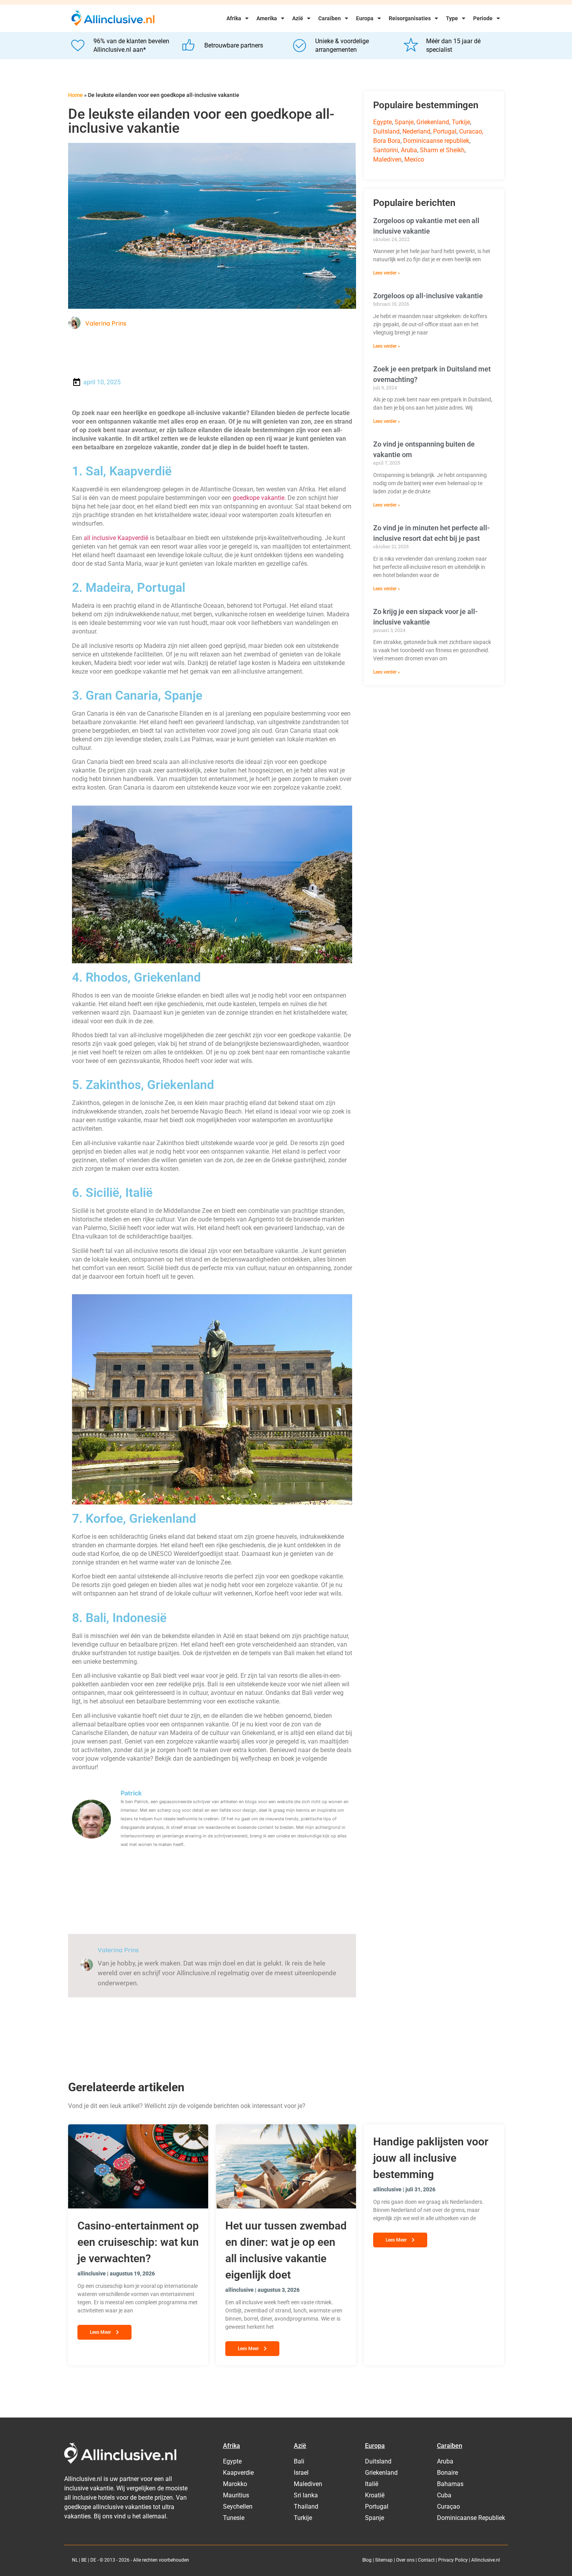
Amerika (267, 18)
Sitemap (384, 2560)
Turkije (461, 122)
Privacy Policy (453, 2560)
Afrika (234, 18)
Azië (298, 18)
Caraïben (330, 18)
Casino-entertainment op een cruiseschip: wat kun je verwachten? (138, 2242)
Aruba (409, 150)
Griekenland (433, 122)
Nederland (416, 131)
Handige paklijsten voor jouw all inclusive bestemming (431, 2158)
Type (452, 18)
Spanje (404, 122)
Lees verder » (387, 273)
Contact (426, 2560)
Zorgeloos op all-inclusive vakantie (428, 296)
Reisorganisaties (410, 18)
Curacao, (471, 131)
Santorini (386, 150)
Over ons (405, 2560)
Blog (367, 2560)
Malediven (387, 159)
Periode (483, 18)
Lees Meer (101, 2332)
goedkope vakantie (259, 498)
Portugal (445, 131)
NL (75, 2560)
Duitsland (386, 131)
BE (84, 2560)
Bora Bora (387, 141)
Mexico (414, 159)
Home (75, 95)
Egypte (383, 122)
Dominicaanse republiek (436, 141)
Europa (365, 18)
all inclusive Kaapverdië (116, 538)
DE (93, 2560)
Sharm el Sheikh (442, 150)
